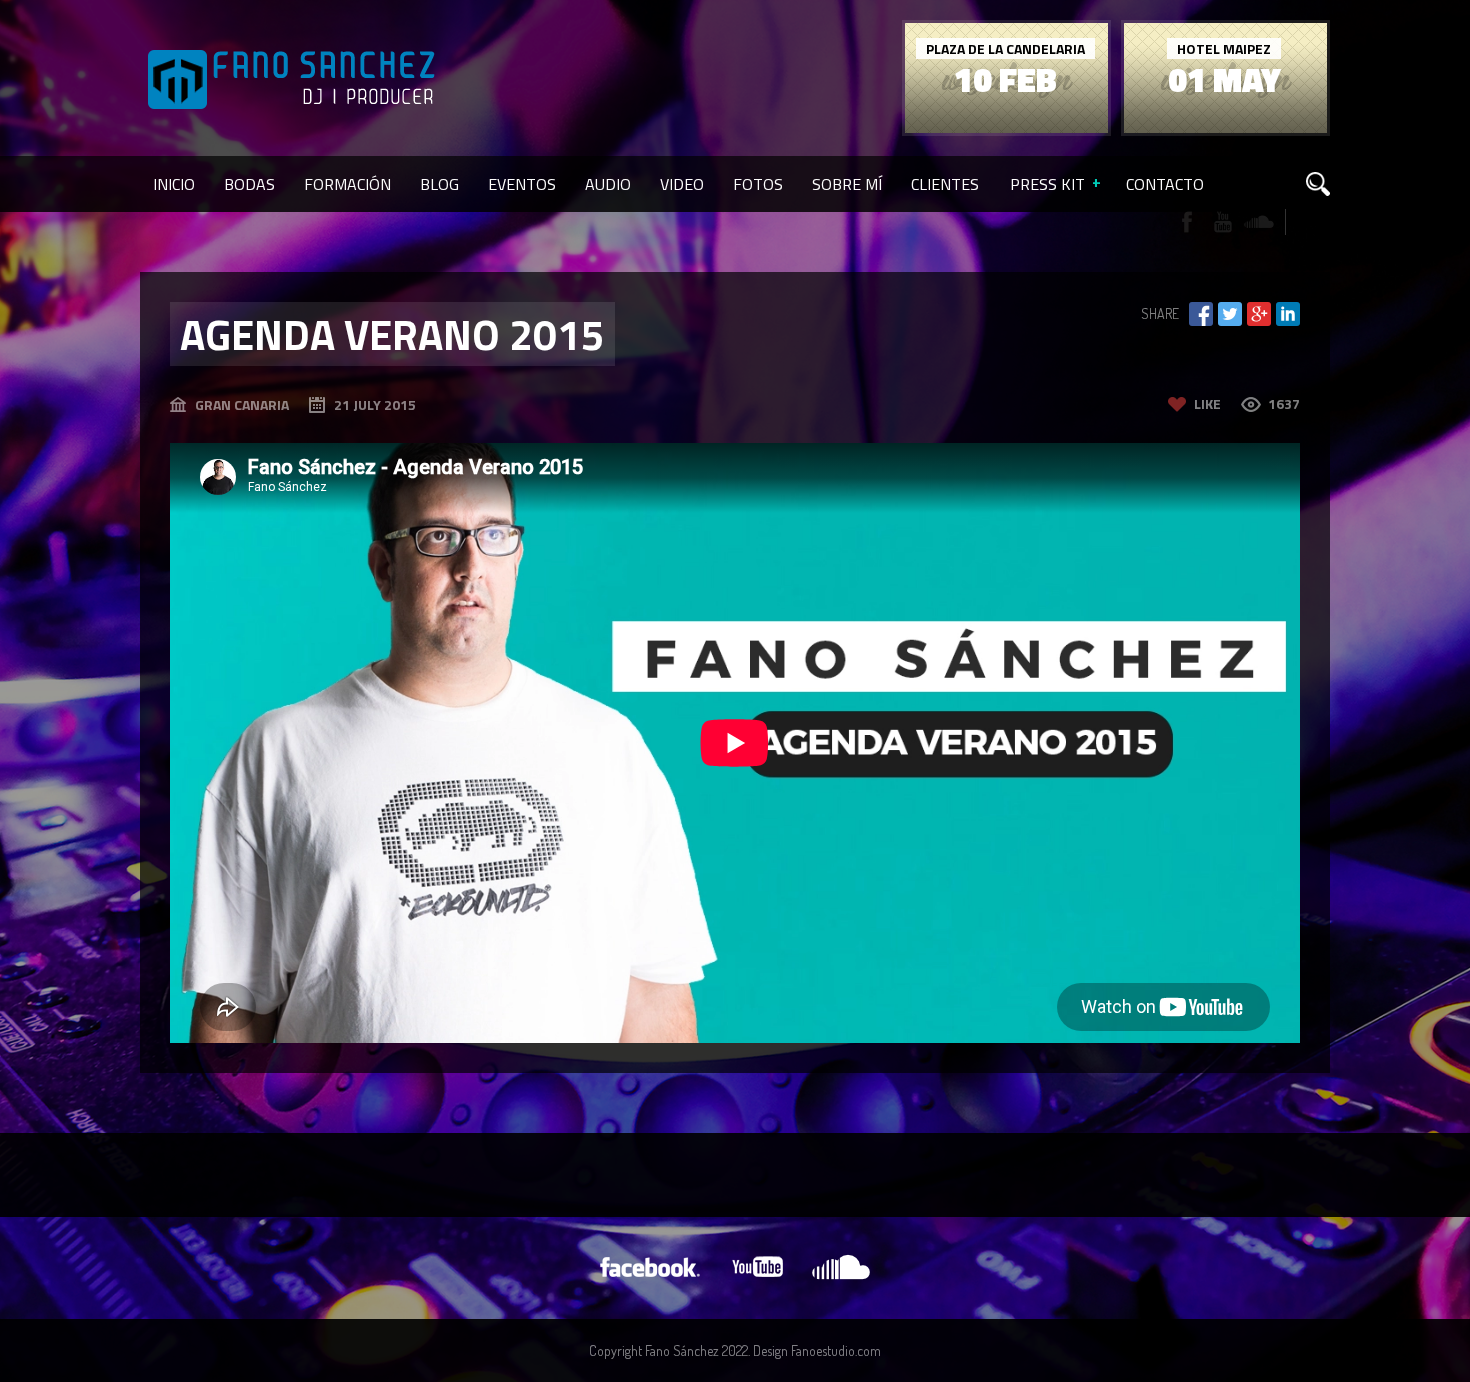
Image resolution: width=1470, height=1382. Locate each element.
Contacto (1165, 184)
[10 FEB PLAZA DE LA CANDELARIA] (1006, 127)
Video (682, 184)
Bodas (249, 184)
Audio (608, 184)
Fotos (758, 184)
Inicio (174, 184)
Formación (347, 184)
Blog (439, 184)
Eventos (522, 184)
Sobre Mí (847, 184)
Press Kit (1047, 184)
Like (1207, 403)
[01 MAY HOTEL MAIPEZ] (1225, 127)
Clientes (945, 184)
